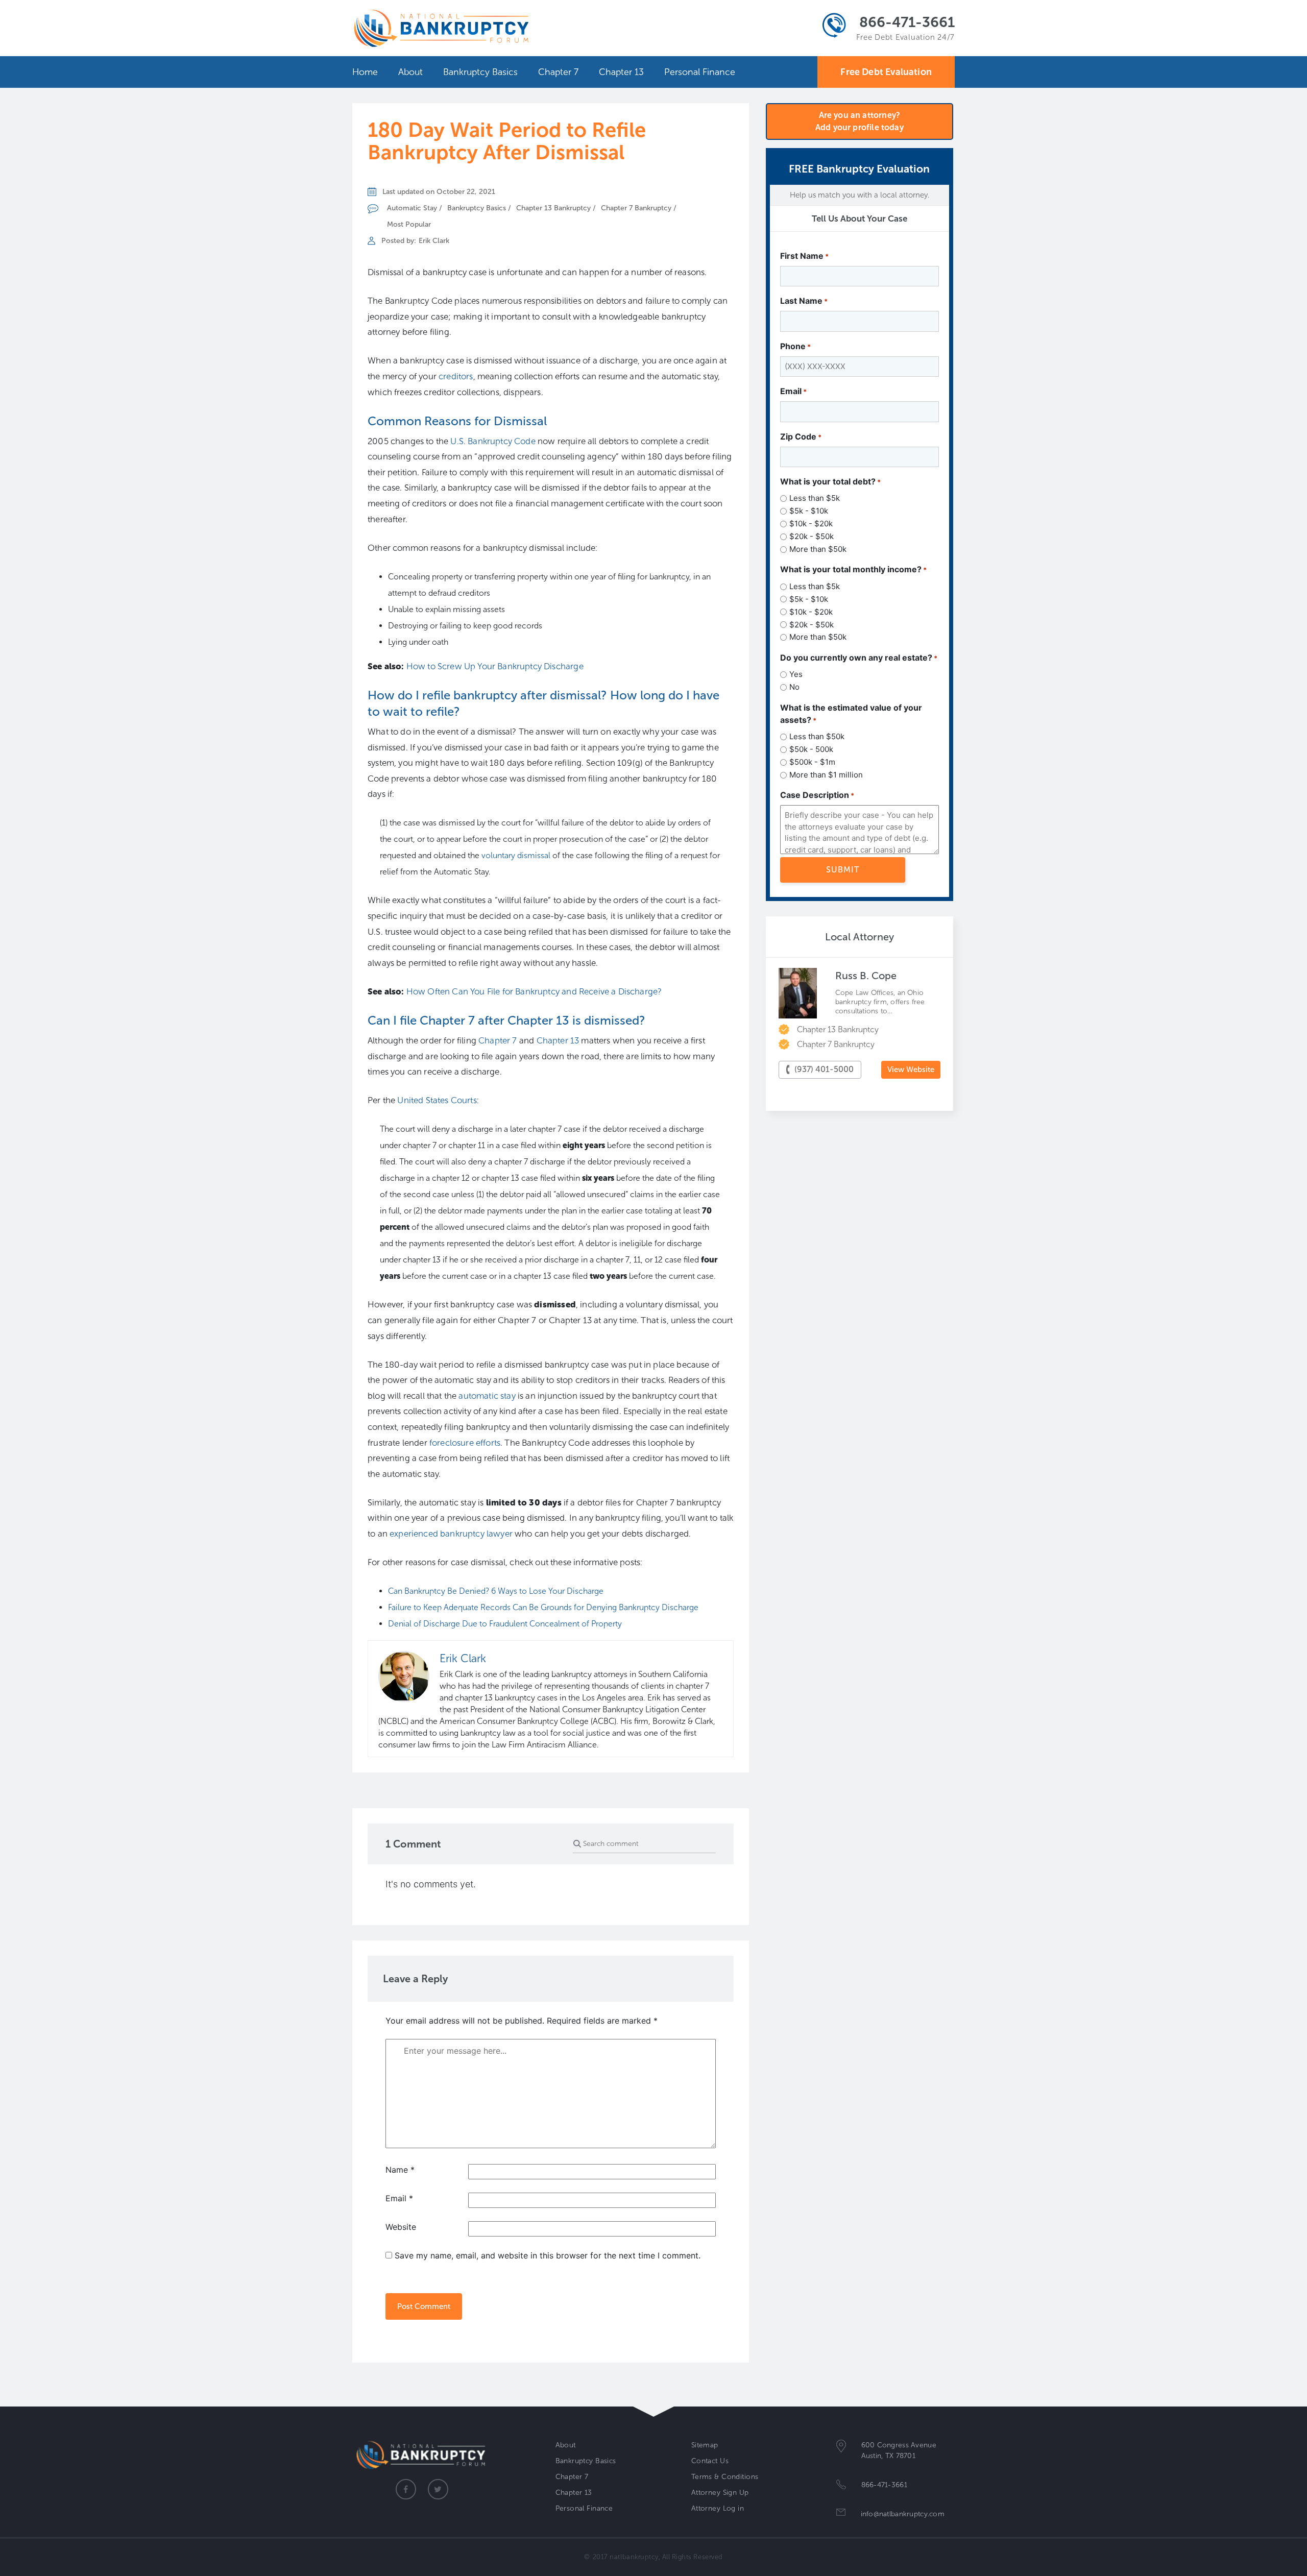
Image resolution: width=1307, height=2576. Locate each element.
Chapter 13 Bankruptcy (553, 208)
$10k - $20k (811, 524)
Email (399, 2198)
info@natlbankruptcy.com (903, 2514)
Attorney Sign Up (720, 2493)
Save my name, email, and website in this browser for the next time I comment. (548, 2255)
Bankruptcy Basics (480, 72)
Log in (733, 2508)
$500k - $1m (812, 762)
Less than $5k (815, 498)
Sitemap (705, 2445)
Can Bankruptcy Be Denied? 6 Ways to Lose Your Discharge (496, 1591)
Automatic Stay (412, 208)
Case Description (817, 795)
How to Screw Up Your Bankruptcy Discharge (495, 666)
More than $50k (818, 549)
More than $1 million (826, 775)
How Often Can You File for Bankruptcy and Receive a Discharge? (534, 991)
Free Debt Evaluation (886, 72)
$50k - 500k (811, 749)
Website (401, 2227)
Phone (795, 346)
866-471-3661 (907, 22)
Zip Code (801, 436)
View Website (911, 1070)
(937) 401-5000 (824, 1069)
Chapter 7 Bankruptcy (636, 208)
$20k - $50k (812, 536)
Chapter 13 (621, 72)
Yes (796, 674)
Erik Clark (434, 241)
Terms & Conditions (725, 2477)
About (410, 72)
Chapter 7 (558, 72)
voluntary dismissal (516, 855)
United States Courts (437, 1100)
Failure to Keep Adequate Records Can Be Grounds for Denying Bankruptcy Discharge (543, 1607)
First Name (804, 256)
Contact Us (710, 2461)
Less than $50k (817, 736)
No (794, 687)
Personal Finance (700, 72)
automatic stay (487, 1396)
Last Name (804, 301)
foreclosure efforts (465, 1443)
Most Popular (409, 224)
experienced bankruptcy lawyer (451, 1534)
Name (400, 2170)
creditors (456, 376)
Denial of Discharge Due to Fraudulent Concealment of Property (505, 1624)
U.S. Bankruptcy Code (493, 441)
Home (365, 72)
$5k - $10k (809, 511)
